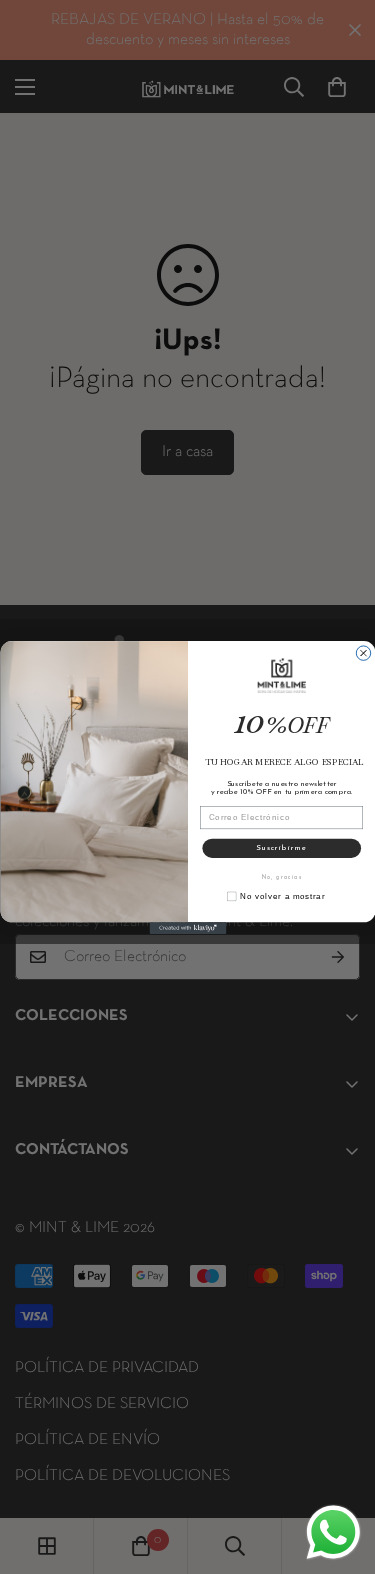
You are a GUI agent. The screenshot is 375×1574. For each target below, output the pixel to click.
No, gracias (281, 877)
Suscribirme (281, 848)
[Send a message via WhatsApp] (333, 1532)
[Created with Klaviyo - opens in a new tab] (187, 928)
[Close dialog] (363, 652)
